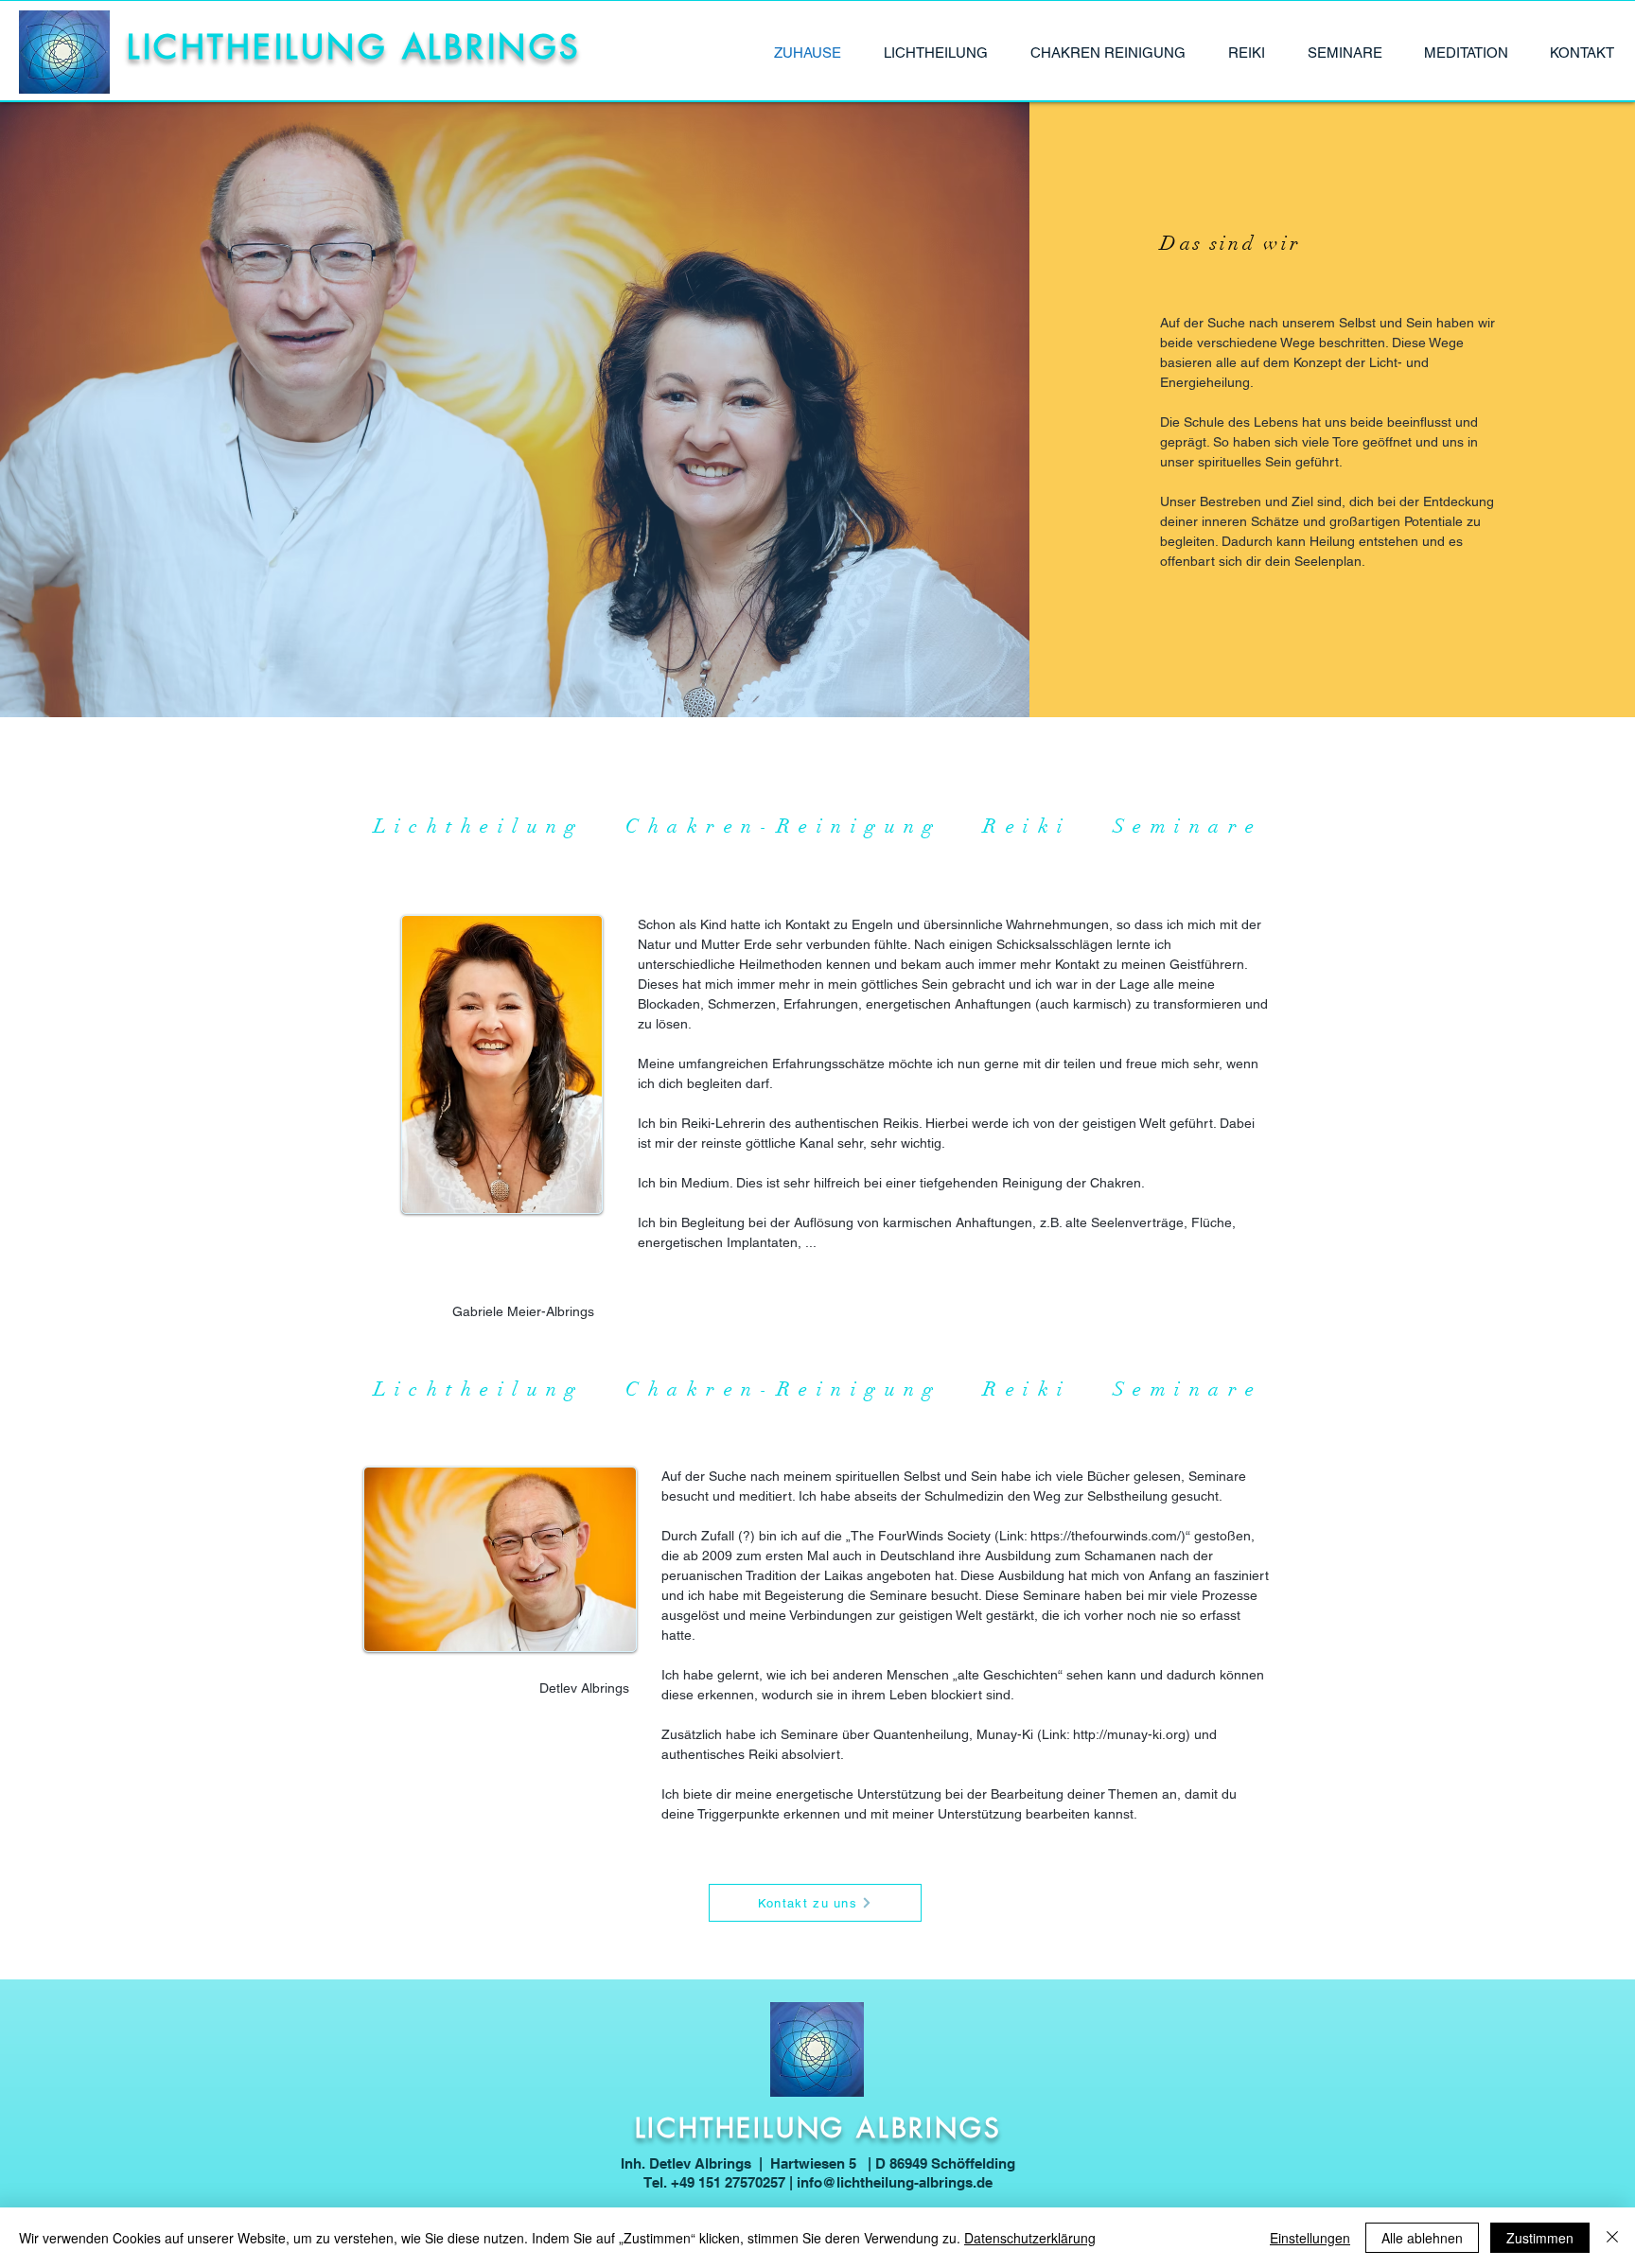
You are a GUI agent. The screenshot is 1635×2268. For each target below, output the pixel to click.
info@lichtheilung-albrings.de (895, 2182)
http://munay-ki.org (1129, 1734)
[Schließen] (1612, 2238)
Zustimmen (1540, 2238)
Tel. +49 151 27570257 (714, 2182)
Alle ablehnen (1422, 2238)
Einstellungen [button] (1310, 2238)
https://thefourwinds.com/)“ (1110, 1536)
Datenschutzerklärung (1030, 2238)
